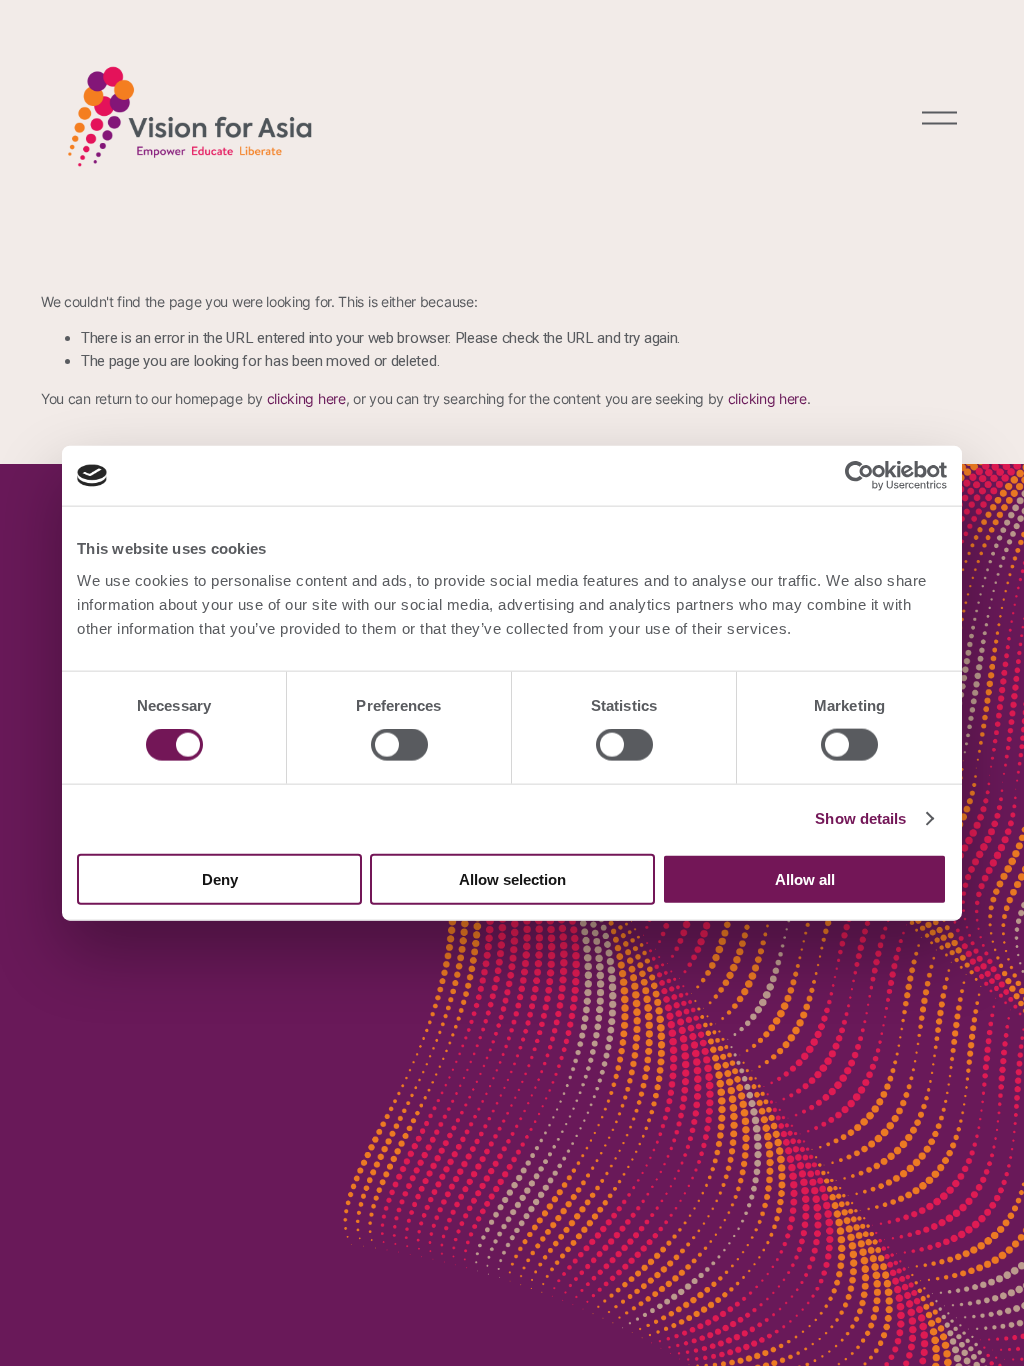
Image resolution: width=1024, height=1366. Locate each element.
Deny (220, 878)
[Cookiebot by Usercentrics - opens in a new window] (859, 476)
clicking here (306, 398)
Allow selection (512, 878)
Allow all (805, 878)
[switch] (399, 745)
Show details (860, 818)
